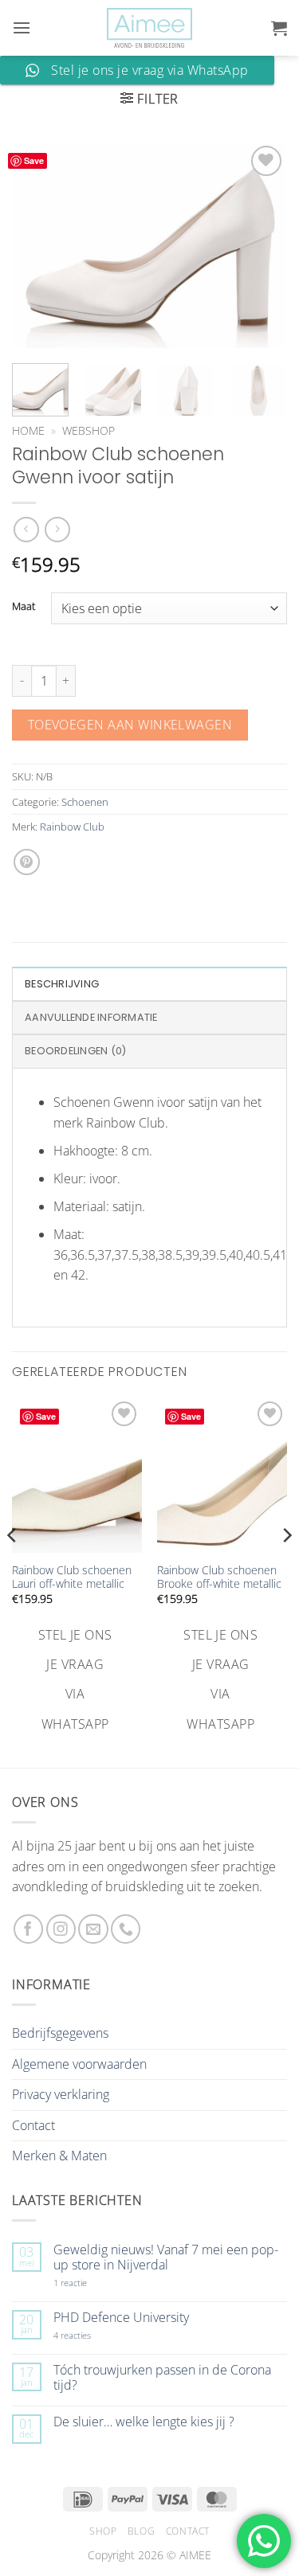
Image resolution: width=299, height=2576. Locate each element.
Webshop (89, 430)
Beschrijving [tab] (62, 984)
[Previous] (37, 244)
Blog (141, 2531)
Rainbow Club (72, 827)
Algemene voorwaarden (79, 2064)
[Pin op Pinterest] (27, 862)
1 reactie (88, 2283)
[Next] (262, 244)
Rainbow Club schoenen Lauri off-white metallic (72, 1577)
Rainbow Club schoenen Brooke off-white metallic (219, 1577)
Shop (103, 2531)
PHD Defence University (121, 2318)
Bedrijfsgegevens (60, 2033)
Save (34, 160)
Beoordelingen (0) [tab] (75, 1051)
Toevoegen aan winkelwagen (130, 725)
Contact (33, 2125)
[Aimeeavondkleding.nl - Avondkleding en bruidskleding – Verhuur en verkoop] (150, 28)
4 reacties (91, 2335)
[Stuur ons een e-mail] (93, 1929)
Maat (24, 607)
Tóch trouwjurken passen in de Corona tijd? (162, 2378)
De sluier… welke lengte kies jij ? (144, 2422)
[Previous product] (57, 529)
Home (28, 430)
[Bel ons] (126, 1929)
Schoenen (85, 802)
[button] (22, 27)
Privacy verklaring (61, 2094)
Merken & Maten (59, 2156)
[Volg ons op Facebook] (28, 1929)
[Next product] (26, 529)
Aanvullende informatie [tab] (91, 1017)
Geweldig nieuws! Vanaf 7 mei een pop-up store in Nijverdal (166, 2257)
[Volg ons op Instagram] (61, 1929)
